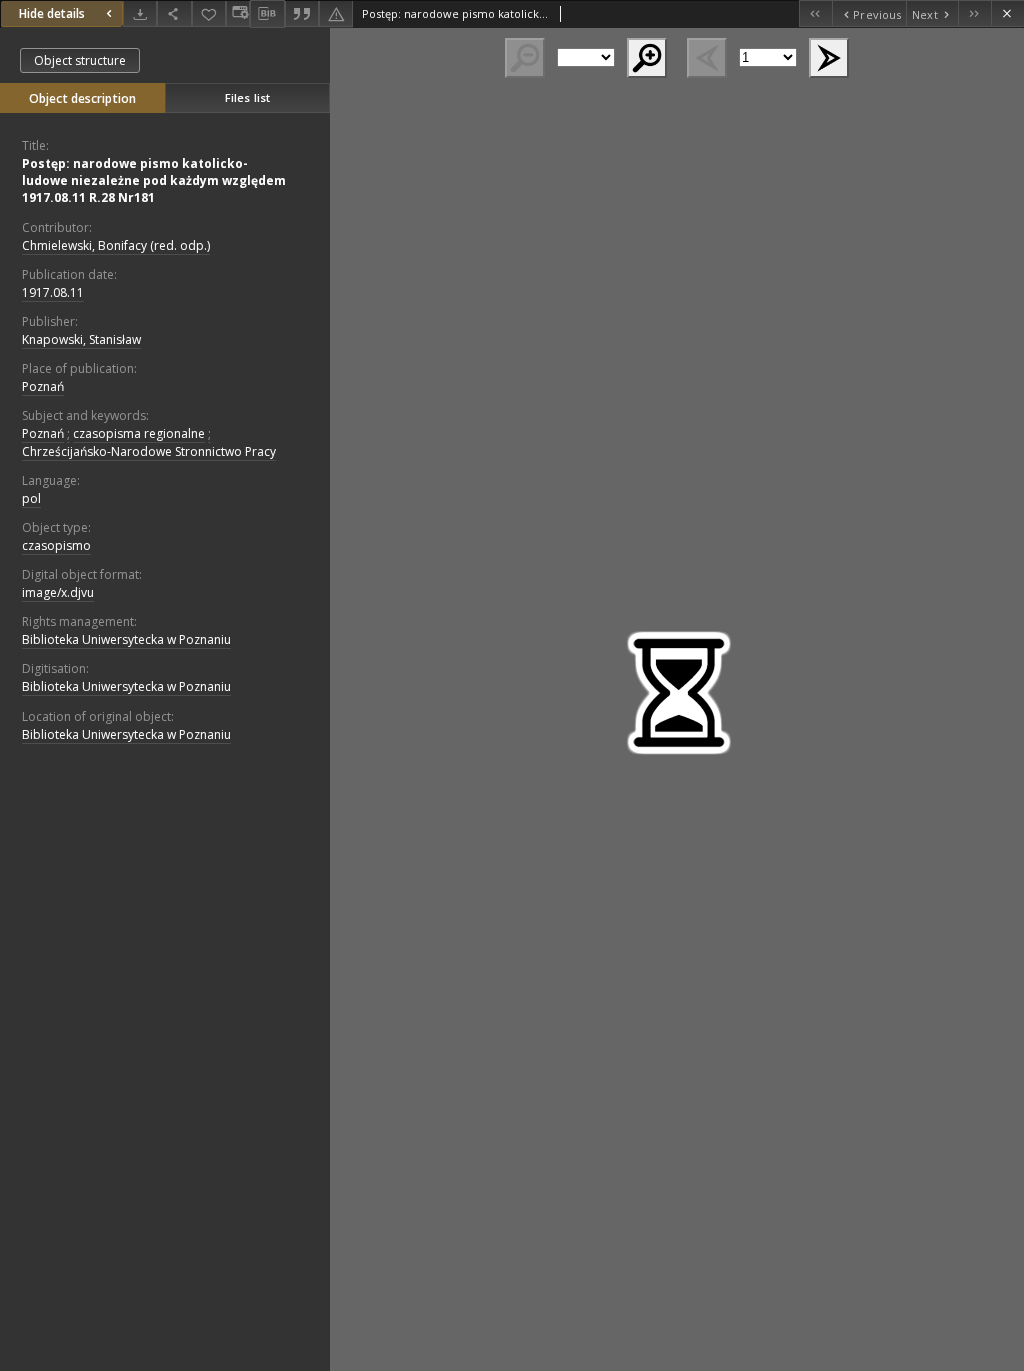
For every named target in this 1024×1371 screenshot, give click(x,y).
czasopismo (56, 545)
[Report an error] (336, 13)
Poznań (43, 386)
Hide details (52, 13)
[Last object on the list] (974, 13)
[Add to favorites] (209, 13)
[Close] (1007, 13)
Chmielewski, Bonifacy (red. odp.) (116, 245)
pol (31, 498)
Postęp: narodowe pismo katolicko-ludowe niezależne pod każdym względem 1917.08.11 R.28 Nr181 (154, 180)
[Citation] (302, 13)
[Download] (140, 13)
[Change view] (238, 13)
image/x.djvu (58, 592)
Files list (247, 97)
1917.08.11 (53, 292)
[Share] (174, 13)
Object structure (80, 60)
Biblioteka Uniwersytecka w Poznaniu (126, 639)
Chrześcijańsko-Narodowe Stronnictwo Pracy (149, 451)
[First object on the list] (815, 13)
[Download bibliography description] (267, 14)
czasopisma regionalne (139, 433)
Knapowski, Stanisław (81, 339)
